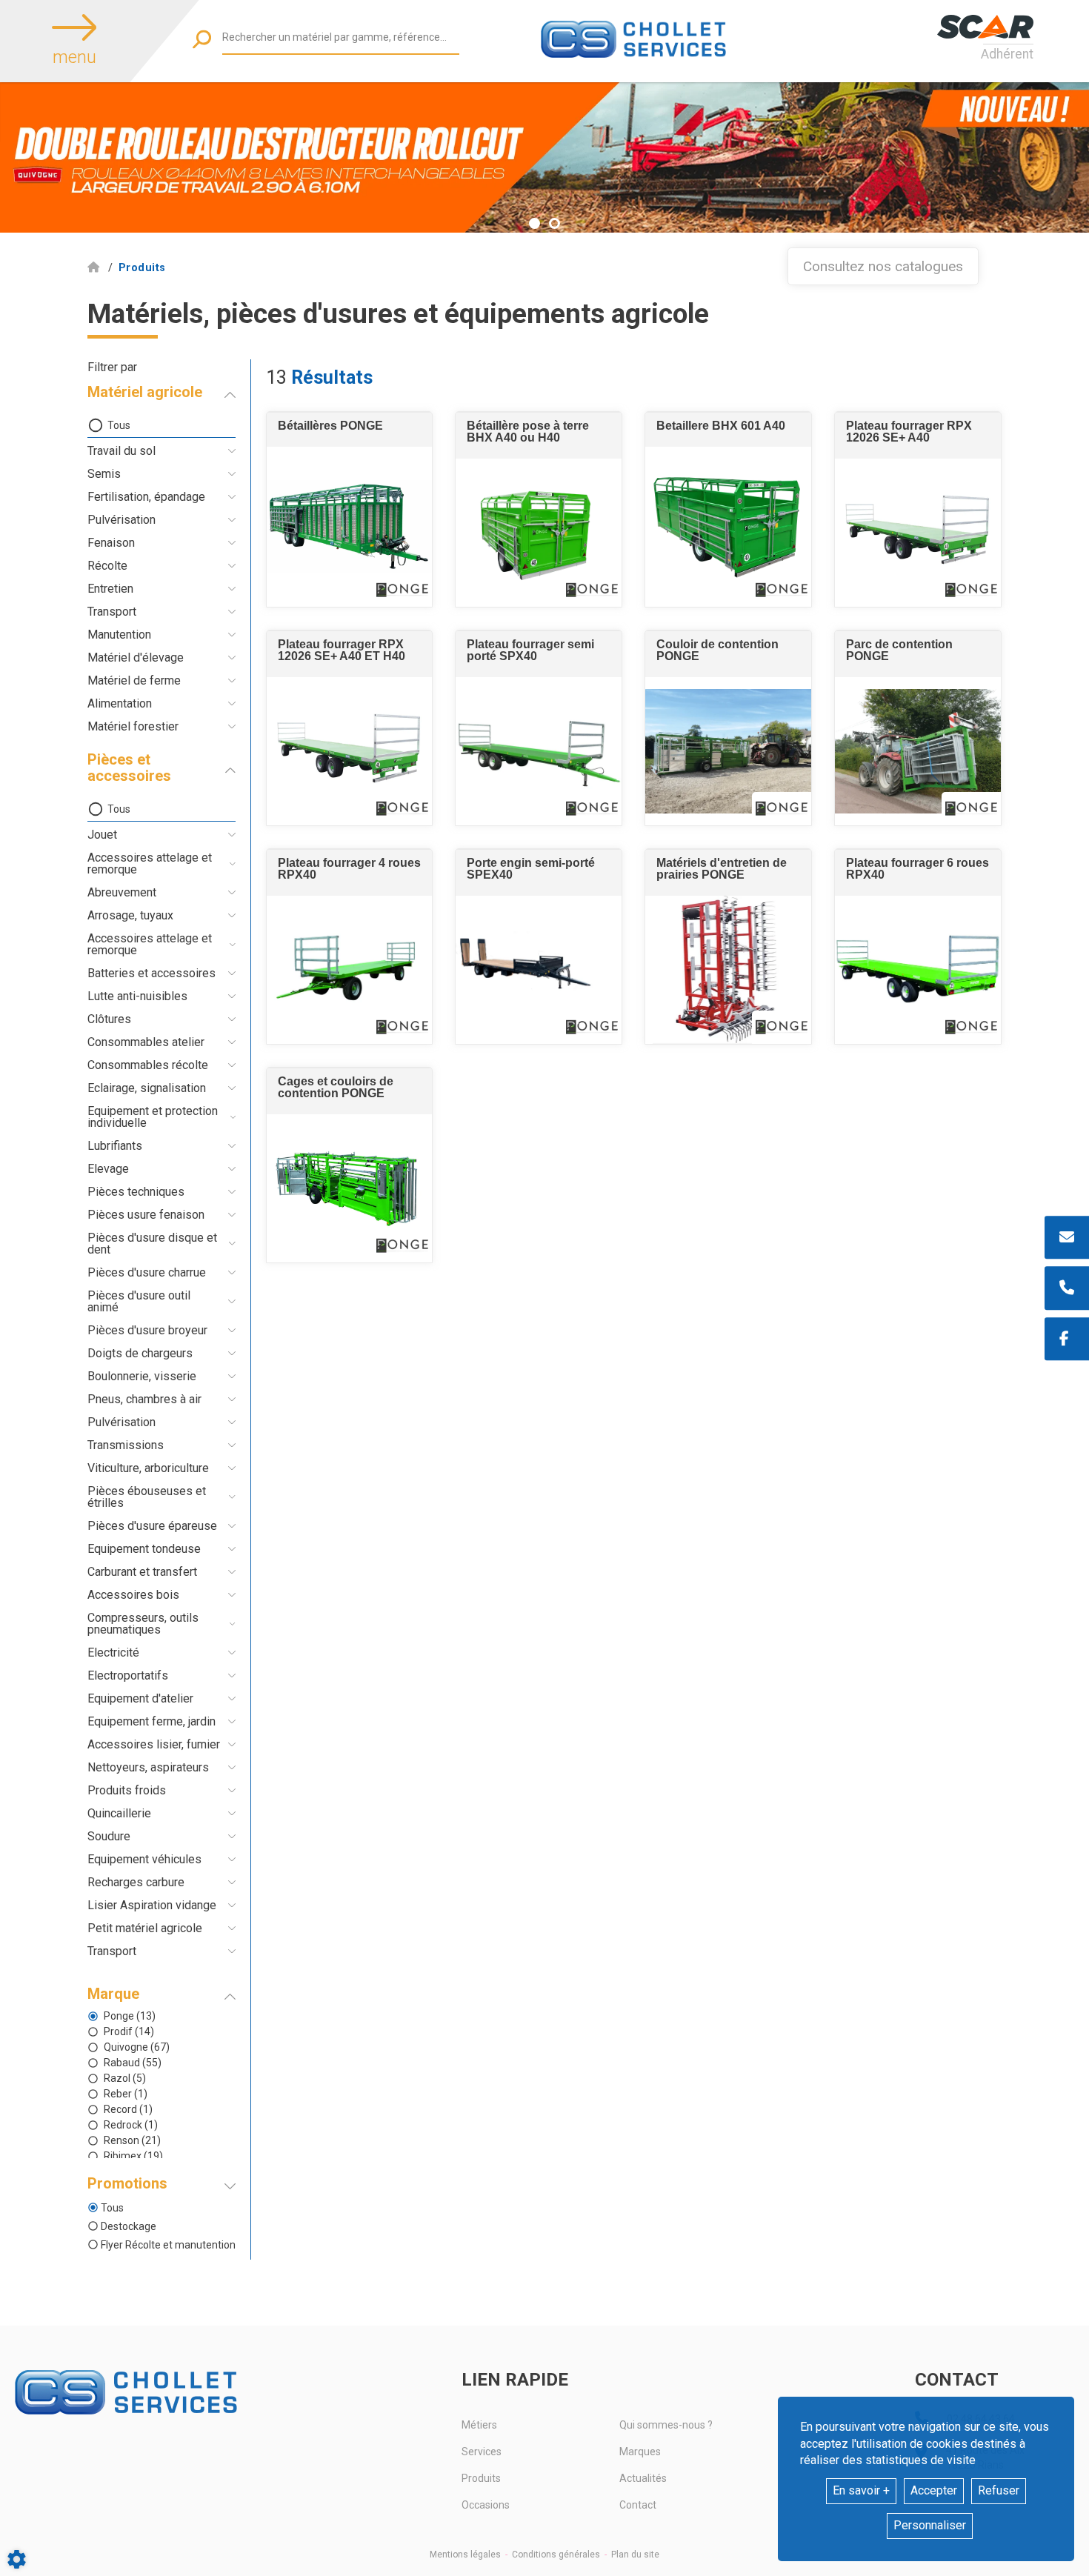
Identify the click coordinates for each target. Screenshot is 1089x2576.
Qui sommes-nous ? (666, 2425)
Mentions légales (465, 2555)
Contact (638, 2505)
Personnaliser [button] (930, 2525)
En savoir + (861, 2490)
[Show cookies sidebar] (17, 2559)
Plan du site (635, 2555)
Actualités (643, 2478)
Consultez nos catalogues (883, 266)
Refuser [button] (999, 2490)
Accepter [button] (934, 2490)
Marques (640, 2452)
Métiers (479, 2425)
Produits (481, 2478)
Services (482, 2452)
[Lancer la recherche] (202, 39)
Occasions (486, 2505)
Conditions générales (556, 2555)
